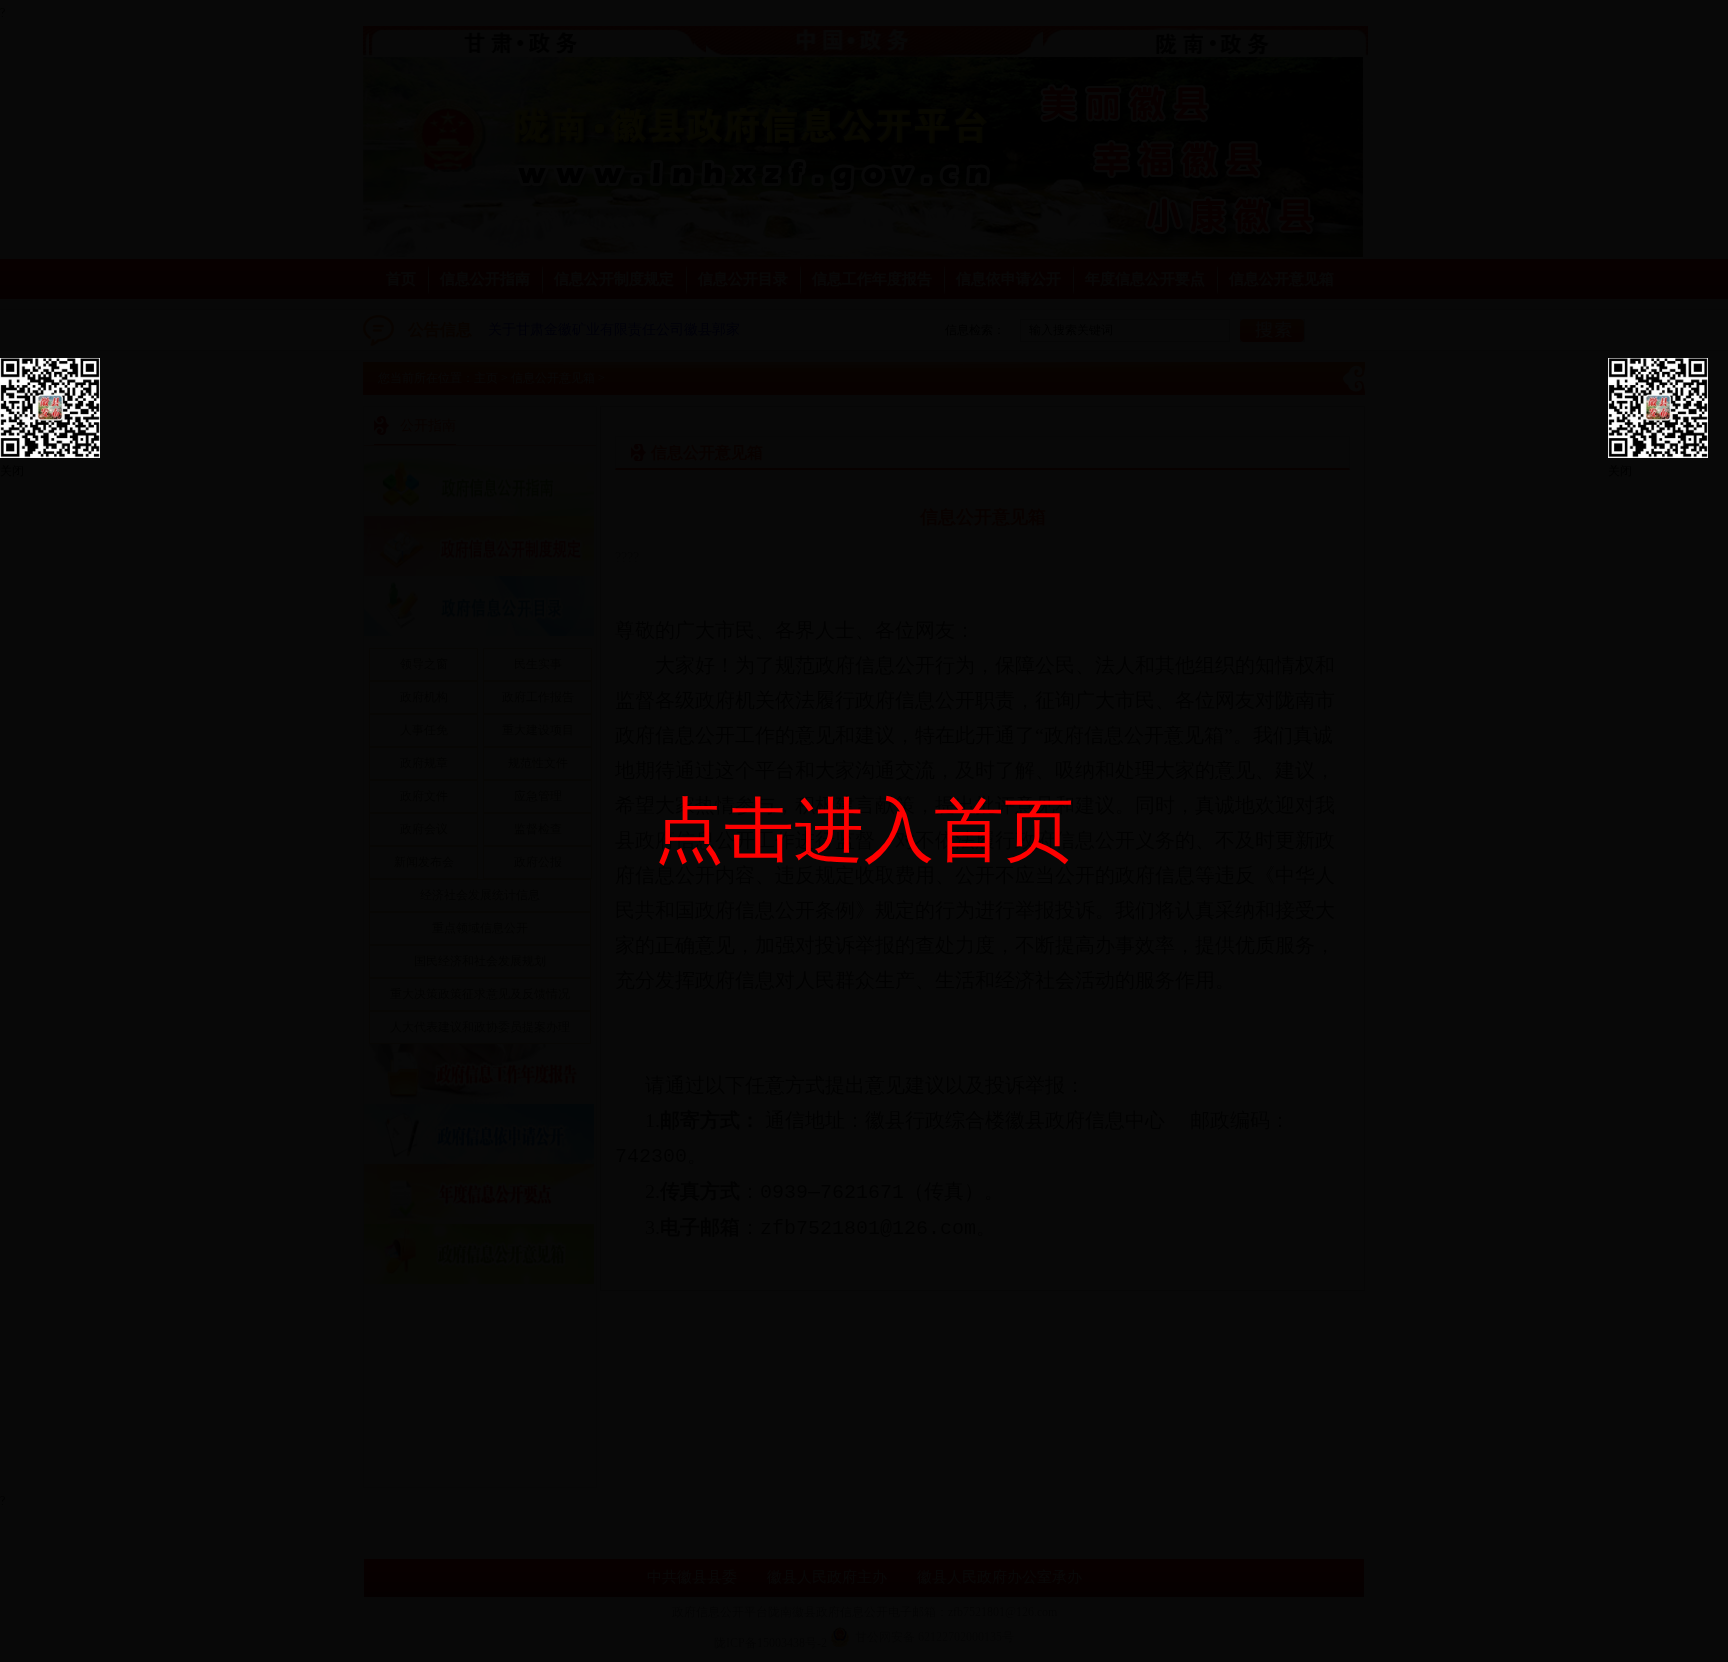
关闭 (12, 471)
